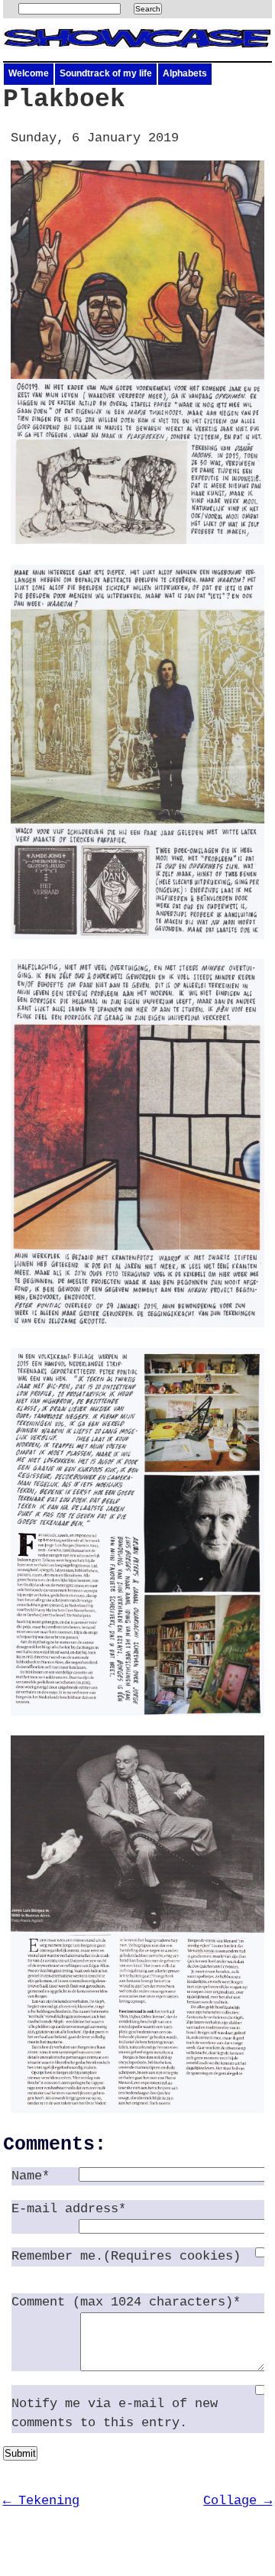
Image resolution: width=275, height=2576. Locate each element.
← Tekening (41, 2501)
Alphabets (185, 73)
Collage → (238, 2501)
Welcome (29, 73)
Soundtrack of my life (106, 73)
